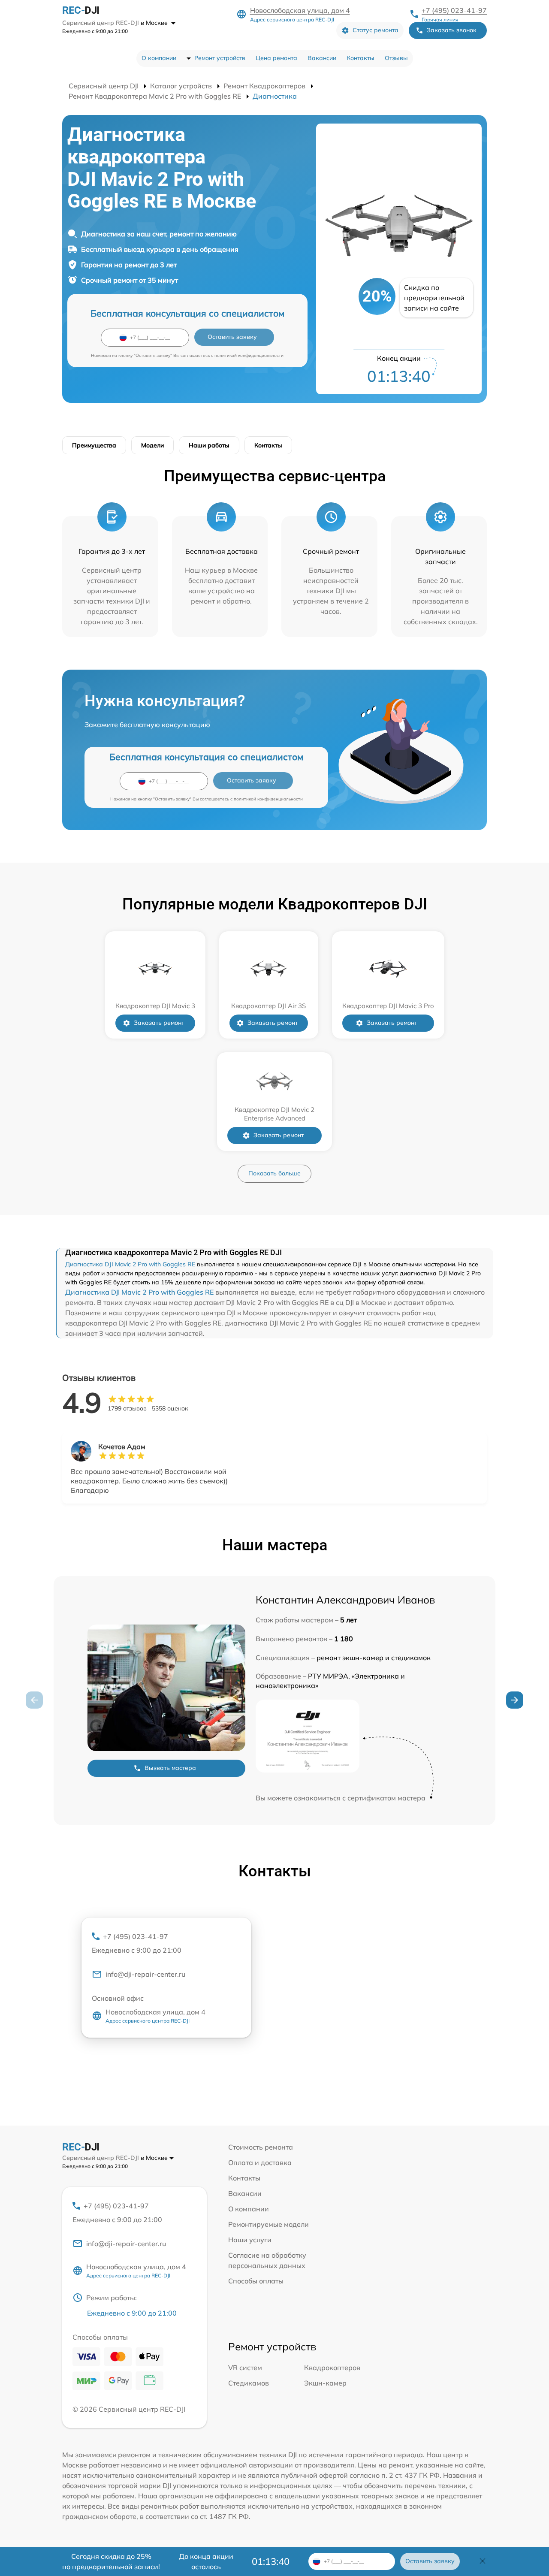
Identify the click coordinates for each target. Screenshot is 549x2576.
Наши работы (209, 445)
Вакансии (322, 58)
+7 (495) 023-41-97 (454, 10)
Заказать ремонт (159, 1023)
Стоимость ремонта (261, 2147)
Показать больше (274, 1173)
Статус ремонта (376, 30)
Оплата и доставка (260, 2162)
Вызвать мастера (170, 1768)
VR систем (245, 2368)
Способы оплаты (256, 2281)
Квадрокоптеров (332, 2368)
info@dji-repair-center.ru (145, 1974)
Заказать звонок (452, 30)
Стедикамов (249, 2383)
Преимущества (94, 445)
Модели (152, 445)
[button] (515, 1700)
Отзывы (396, 58)
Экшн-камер (325, 2383)
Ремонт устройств (220, 58)
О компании (159, 58)
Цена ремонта (276, 58)
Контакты (360, 58)
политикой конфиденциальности (249, 355)
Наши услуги (250, 2240)
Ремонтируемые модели (268, 2224)
